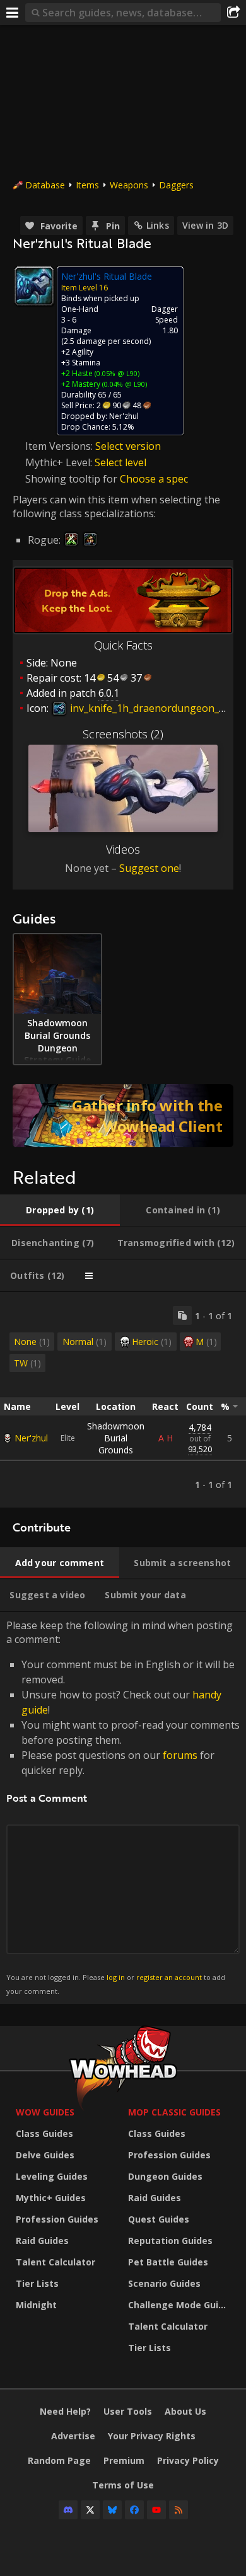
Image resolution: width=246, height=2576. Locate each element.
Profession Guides (57, 2219)
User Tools (128, 2411)
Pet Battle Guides (168, 2262)
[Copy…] (182, 1315)
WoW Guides (45, 2112)
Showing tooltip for (73, 479)
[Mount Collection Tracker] (123, 1116)
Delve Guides (45, 2155)
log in (116, 1977)
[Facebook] (134, 2510)
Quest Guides (159, 2219)
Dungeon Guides (165, 2176)
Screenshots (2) (123, 734)
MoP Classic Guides (174, 2112)
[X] (90, 2510)
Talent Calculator (56, 2262)
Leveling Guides (52, 2176)
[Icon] (34, 286)
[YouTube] (156, 2510)
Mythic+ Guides (51, 2198)
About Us (185, 2411)
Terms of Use (123, 2485)
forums (180, 1755)
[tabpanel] (123, 1400)
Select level (120, 462)
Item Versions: (60, 446)
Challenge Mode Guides (181, 2305)
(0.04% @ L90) (124, 384)
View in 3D (205, 225)
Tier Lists (37, 2283)
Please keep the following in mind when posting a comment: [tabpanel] (123, 1807)
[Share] (233, 13)
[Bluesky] (112, 2510)
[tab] (60, 1210)
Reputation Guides (170, 2241)
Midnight (36, 2305)
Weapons (129, 185)
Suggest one (149, 868)
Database (45, 185)
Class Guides (44, 2133)
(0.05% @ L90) (116, 373)
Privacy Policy (188, 2460)
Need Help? (65, 2411)
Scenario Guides (164, 2283)
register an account (169, 1977)
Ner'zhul (31, 1438)
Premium (124, 2460)
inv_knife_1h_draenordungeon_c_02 (153, 708)
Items (87, 185)
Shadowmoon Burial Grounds (116, 1438)
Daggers (176, 185)
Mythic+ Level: (60, 462)
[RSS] (179, 2510)
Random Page (59, 2460)
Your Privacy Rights (152, 2436)
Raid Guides (42, 2241)
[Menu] (13, 13)
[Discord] (68, 2510)
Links (158, 225)
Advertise (73, 2436)
